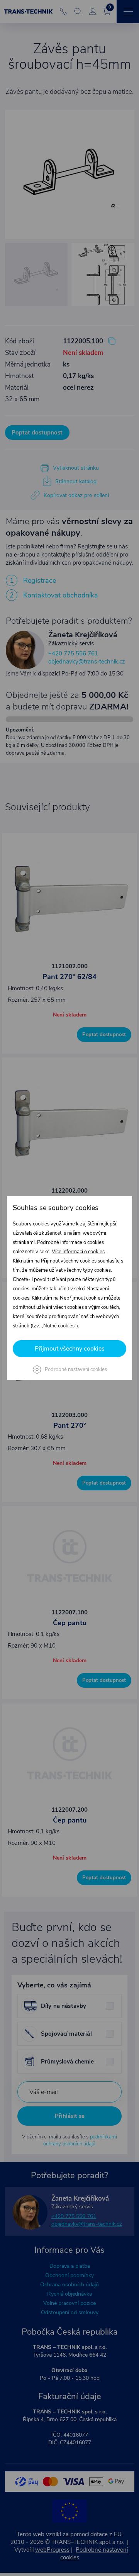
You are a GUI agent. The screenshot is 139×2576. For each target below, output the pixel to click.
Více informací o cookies (78, 1252)
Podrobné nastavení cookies (76, 1369)
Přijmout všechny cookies (70, 1349)
